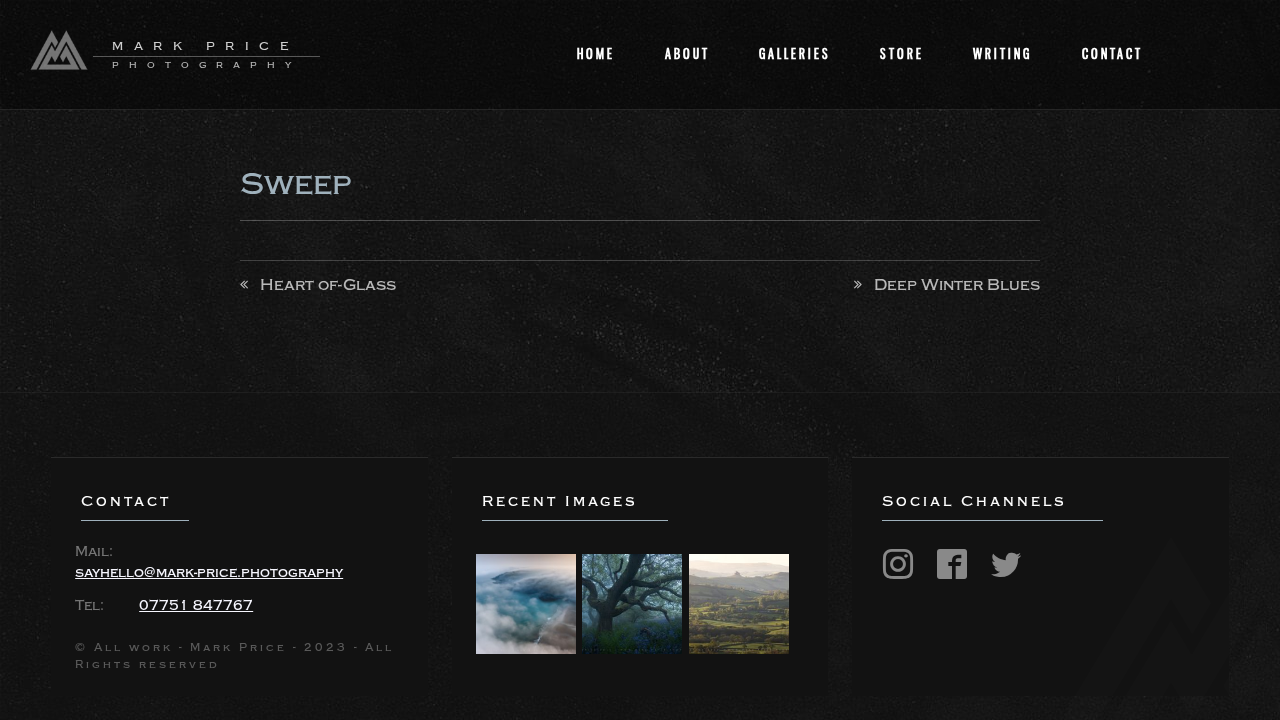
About (687, 53)
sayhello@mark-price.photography (209, 573)
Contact (1112, 53)
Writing (1002, 53)
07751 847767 (196, 606)
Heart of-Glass (328, 285)
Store (902, 53)
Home (596, 53)
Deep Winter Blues (957, 285)
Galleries (795, 53)
